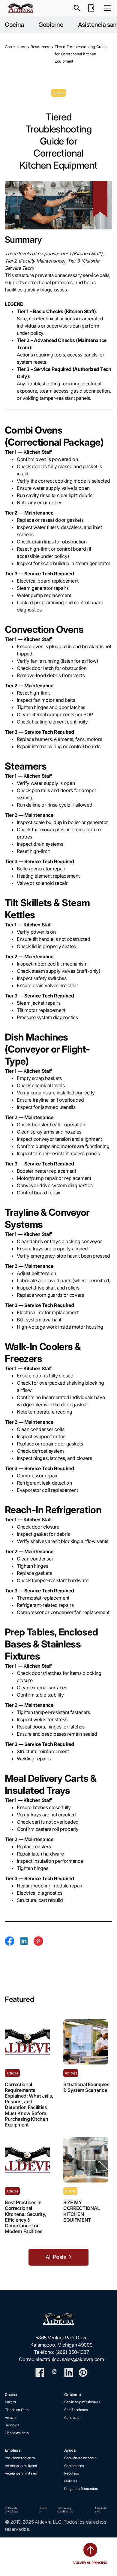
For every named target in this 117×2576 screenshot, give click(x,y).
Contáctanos (74, 2466)
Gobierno (51, 25)
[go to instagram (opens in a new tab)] (54, 2372)
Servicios (12, 2425)
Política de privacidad (11, 2510)
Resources (40, 47)
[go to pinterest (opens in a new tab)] (83, 2372)
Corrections (15, 47)
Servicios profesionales (82, 2402)
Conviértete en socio (80, 2458)
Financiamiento (17, 2433)
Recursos (71, 2473)
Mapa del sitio (101, 2510)
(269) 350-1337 (72, 2352)
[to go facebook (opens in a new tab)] (40, 2372)
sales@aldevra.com (83, 2359)
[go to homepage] (61, 2319)
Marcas (10, 2402)
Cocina (14, 25)
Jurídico (43, 2510)
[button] (106, 8)
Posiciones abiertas (20, 2458)
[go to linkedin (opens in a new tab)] (69, 2372)
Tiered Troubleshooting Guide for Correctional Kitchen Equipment (81, 54)
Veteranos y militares (21, 2466)
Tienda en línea (16, 2410)
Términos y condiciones (65, 2510)
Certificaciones (76, 2410)
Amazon (11, 2418)
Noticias (70, 2481)
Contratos (72, 2418)
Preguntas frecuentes (81, 2489)
